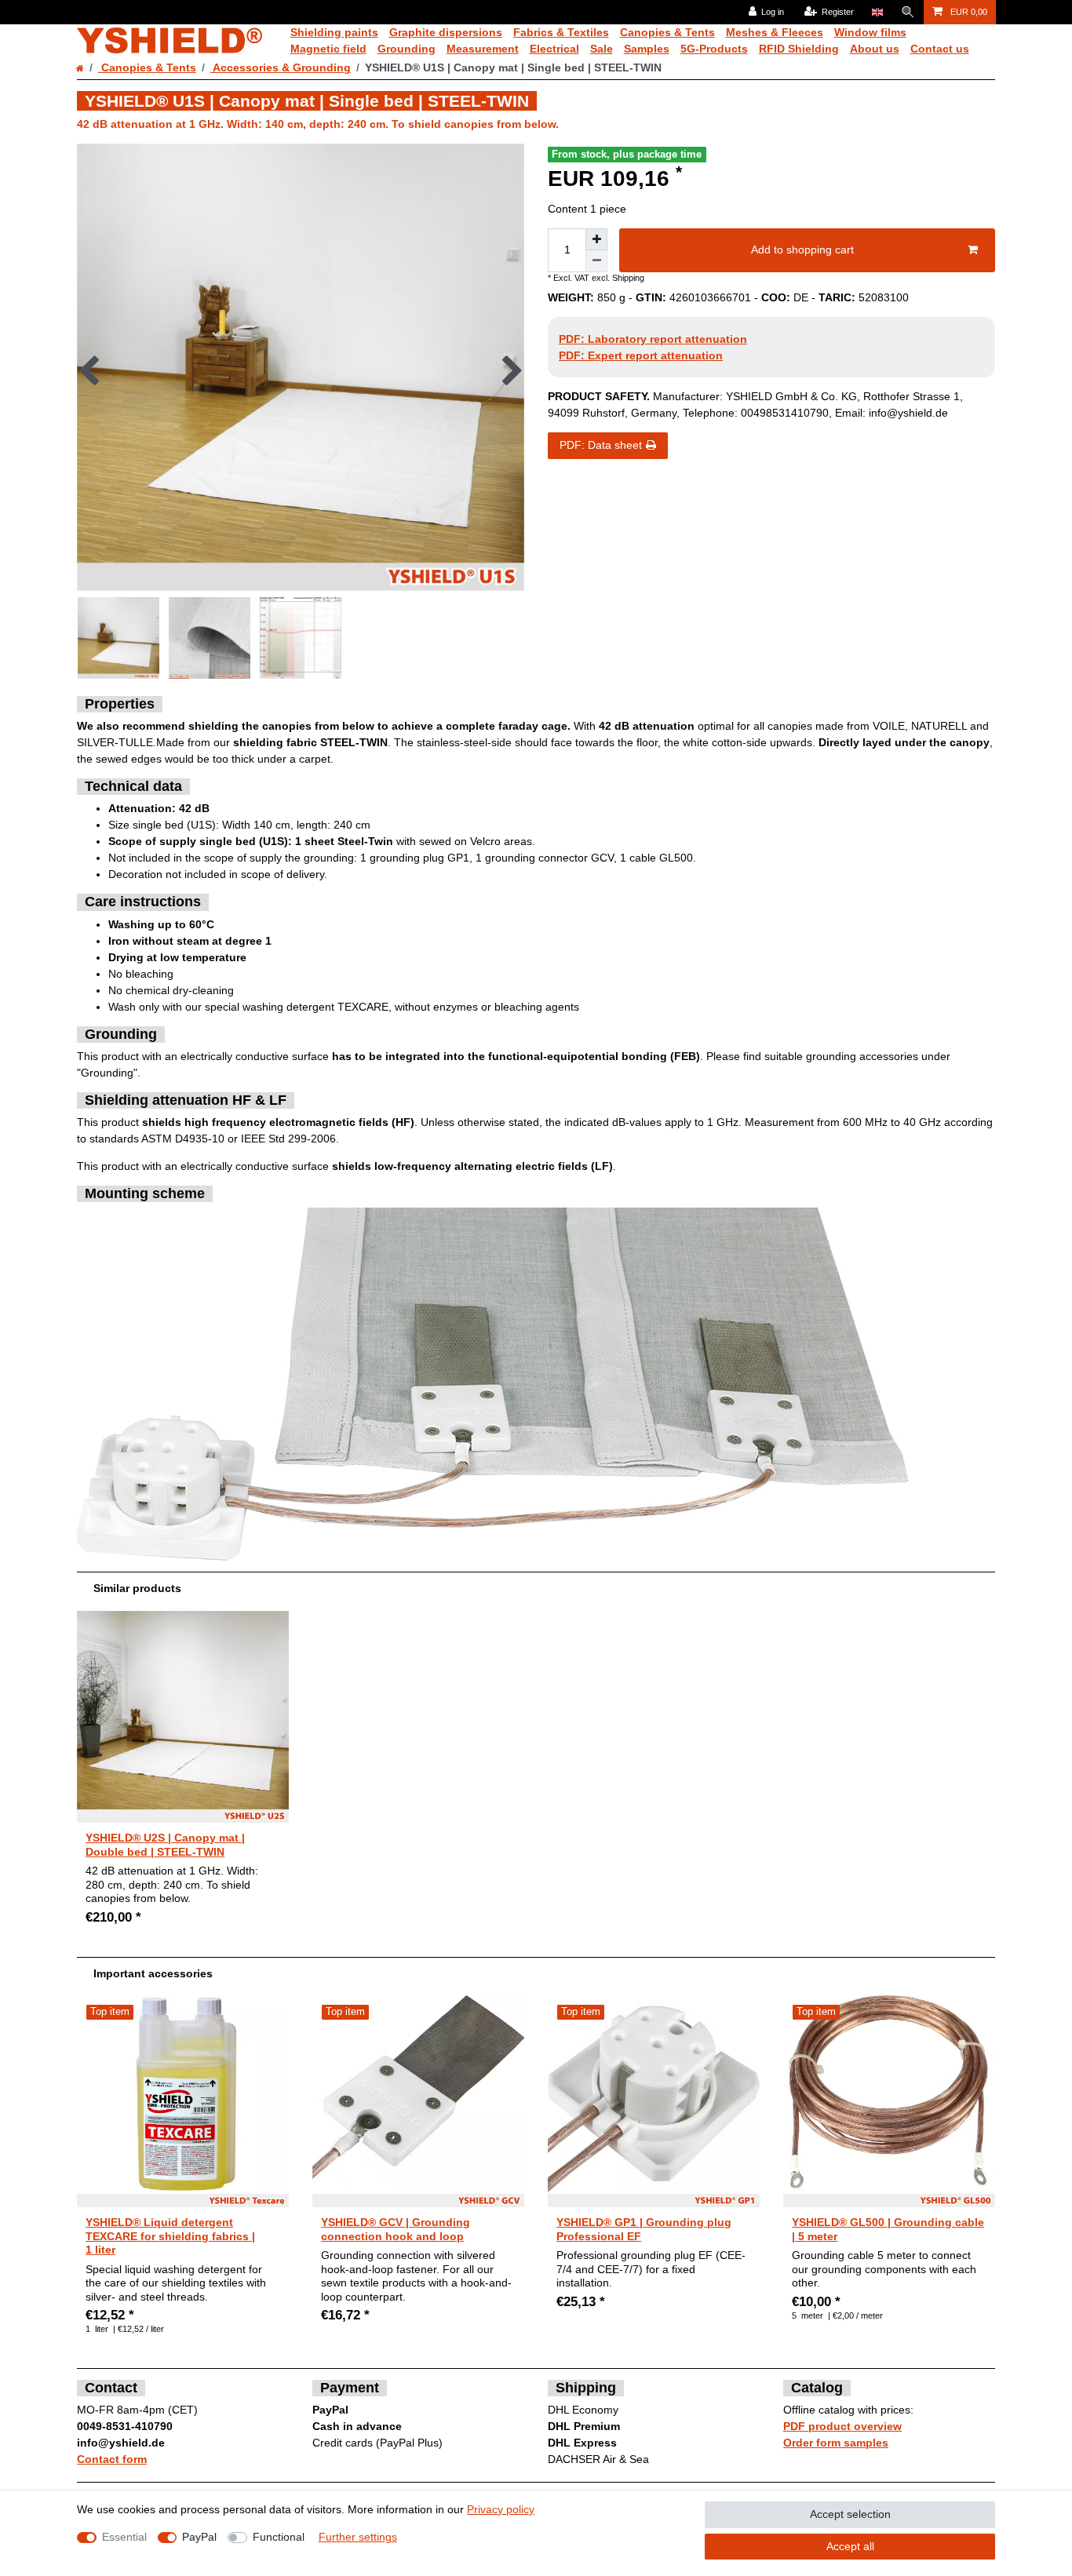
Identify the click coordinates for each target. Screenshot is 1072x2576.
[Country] (877, 12)
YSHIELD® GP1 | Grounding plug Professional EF (644, 2229)
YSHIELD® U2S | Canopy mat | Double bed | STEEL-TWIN (165, 1845)
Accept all (850, 2546)
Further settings (358, 2537)
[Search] (908, 12)
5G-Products (714, 49)
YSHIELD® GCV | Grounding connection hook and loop (396, 2229)
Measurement (483, 49)
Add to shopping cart (802, 250)
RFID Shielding (799, 49)
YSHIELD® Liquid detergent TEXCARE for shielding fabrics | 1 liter (170, 2236)
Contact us (940, 49)
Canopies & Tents (667, 32)
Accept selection (850, 2514)
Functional (279, 2537)
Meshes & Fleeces (775, 32)
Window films (870, 32)
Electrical (554, 49)
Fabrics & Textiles (561, 32)
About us (875, 49)
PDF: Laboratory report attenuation (653, 339)
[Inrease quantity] (596, 239)
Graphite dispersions (446, 32)
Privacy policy (501, 2509)
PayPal (199, 2537)
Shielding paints (334, 32)
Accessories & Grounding (281, 67)
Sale (602, 49)
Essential (124, 2537)
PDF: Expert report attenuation (641, 355)
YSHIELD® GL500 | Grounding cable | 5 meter (888, 2229)
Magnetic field (328, 49)
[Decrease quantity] (596, 261)
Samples (647, 49)
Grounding (407, 49)
